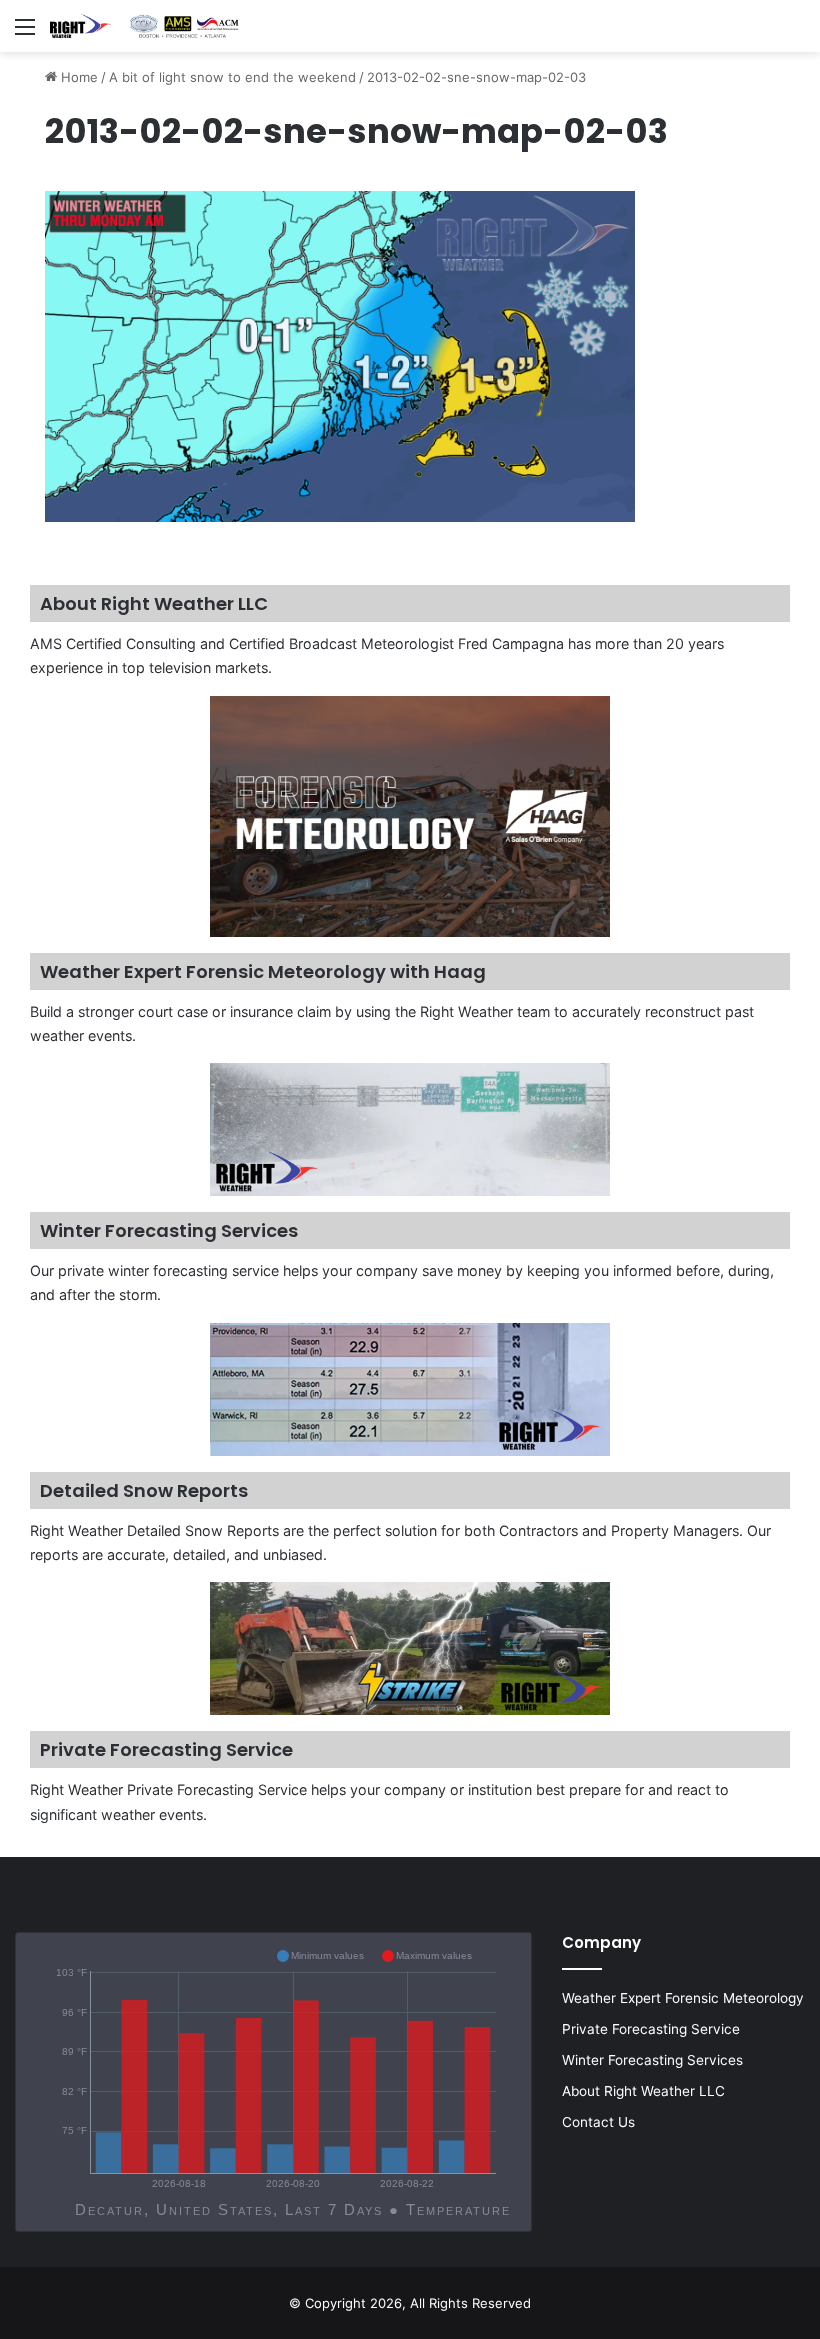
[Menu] (25, 33)
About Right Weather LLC (643, 2091)
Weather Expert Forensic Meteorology (683, 1998)
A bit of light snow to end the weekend (232, 77)
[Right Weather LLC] (145, 26)
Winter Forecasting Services (652, 2060)
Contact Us (598, 2122)
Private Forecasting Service (651, 2029)
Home (77, 77)
